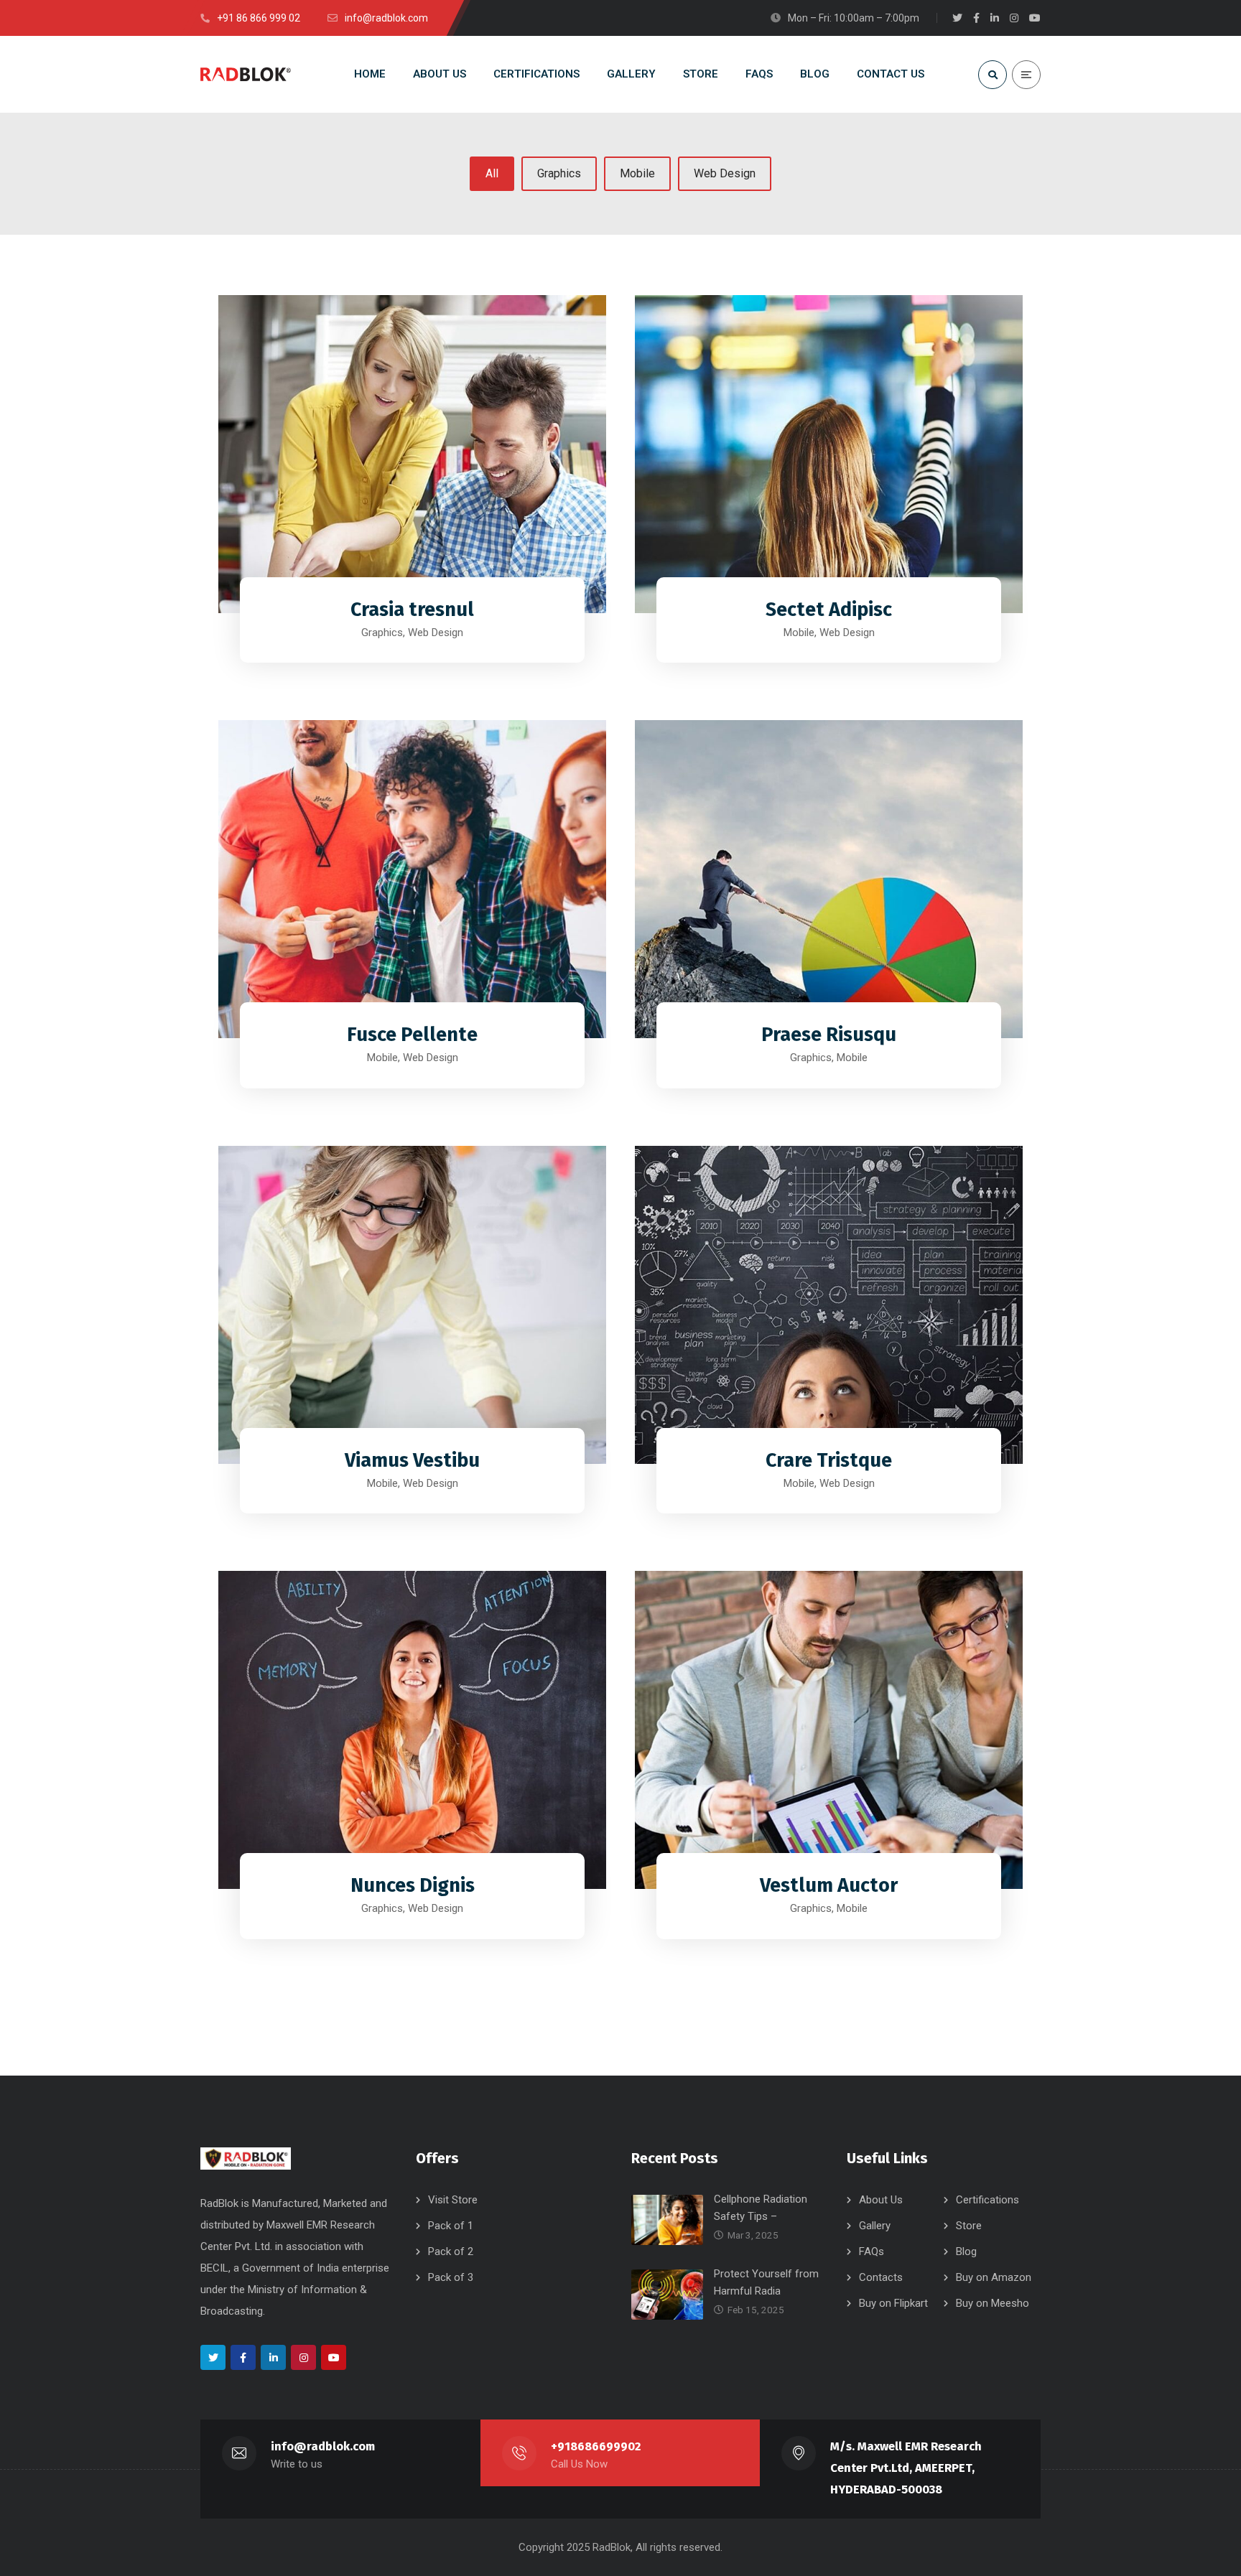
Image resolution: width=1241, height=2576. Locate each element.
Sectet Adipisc (829, 610)
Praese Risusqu (829, 1035)
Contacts (881, 2277)
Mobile (637, 173)
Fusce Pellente (412, 1035)
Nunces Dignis (413, 1885)
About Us (881, 2200)
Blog (966, 2251)
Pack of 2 (451, 2251)
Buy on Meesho (993, 2303)
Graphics (559, 173)
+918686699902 (596, 2446)
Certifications (987, 2200)
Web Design (725, 173)
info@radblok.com (323, 2446)
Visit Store (453, 2200)
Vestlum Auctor (829, 1885)
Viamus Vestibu (412, 1460)
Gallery (875, 2226)
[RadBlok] (246, 74)
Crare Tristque (829, 1460)
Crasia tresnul (412, 610)
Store (969, 2226)
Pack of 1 (451, 2226)
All (492, 173)
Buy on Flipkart (893, 2303)
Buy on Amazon (994, 2277)
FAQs (872, 2251)
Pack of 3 (451, 2277)
